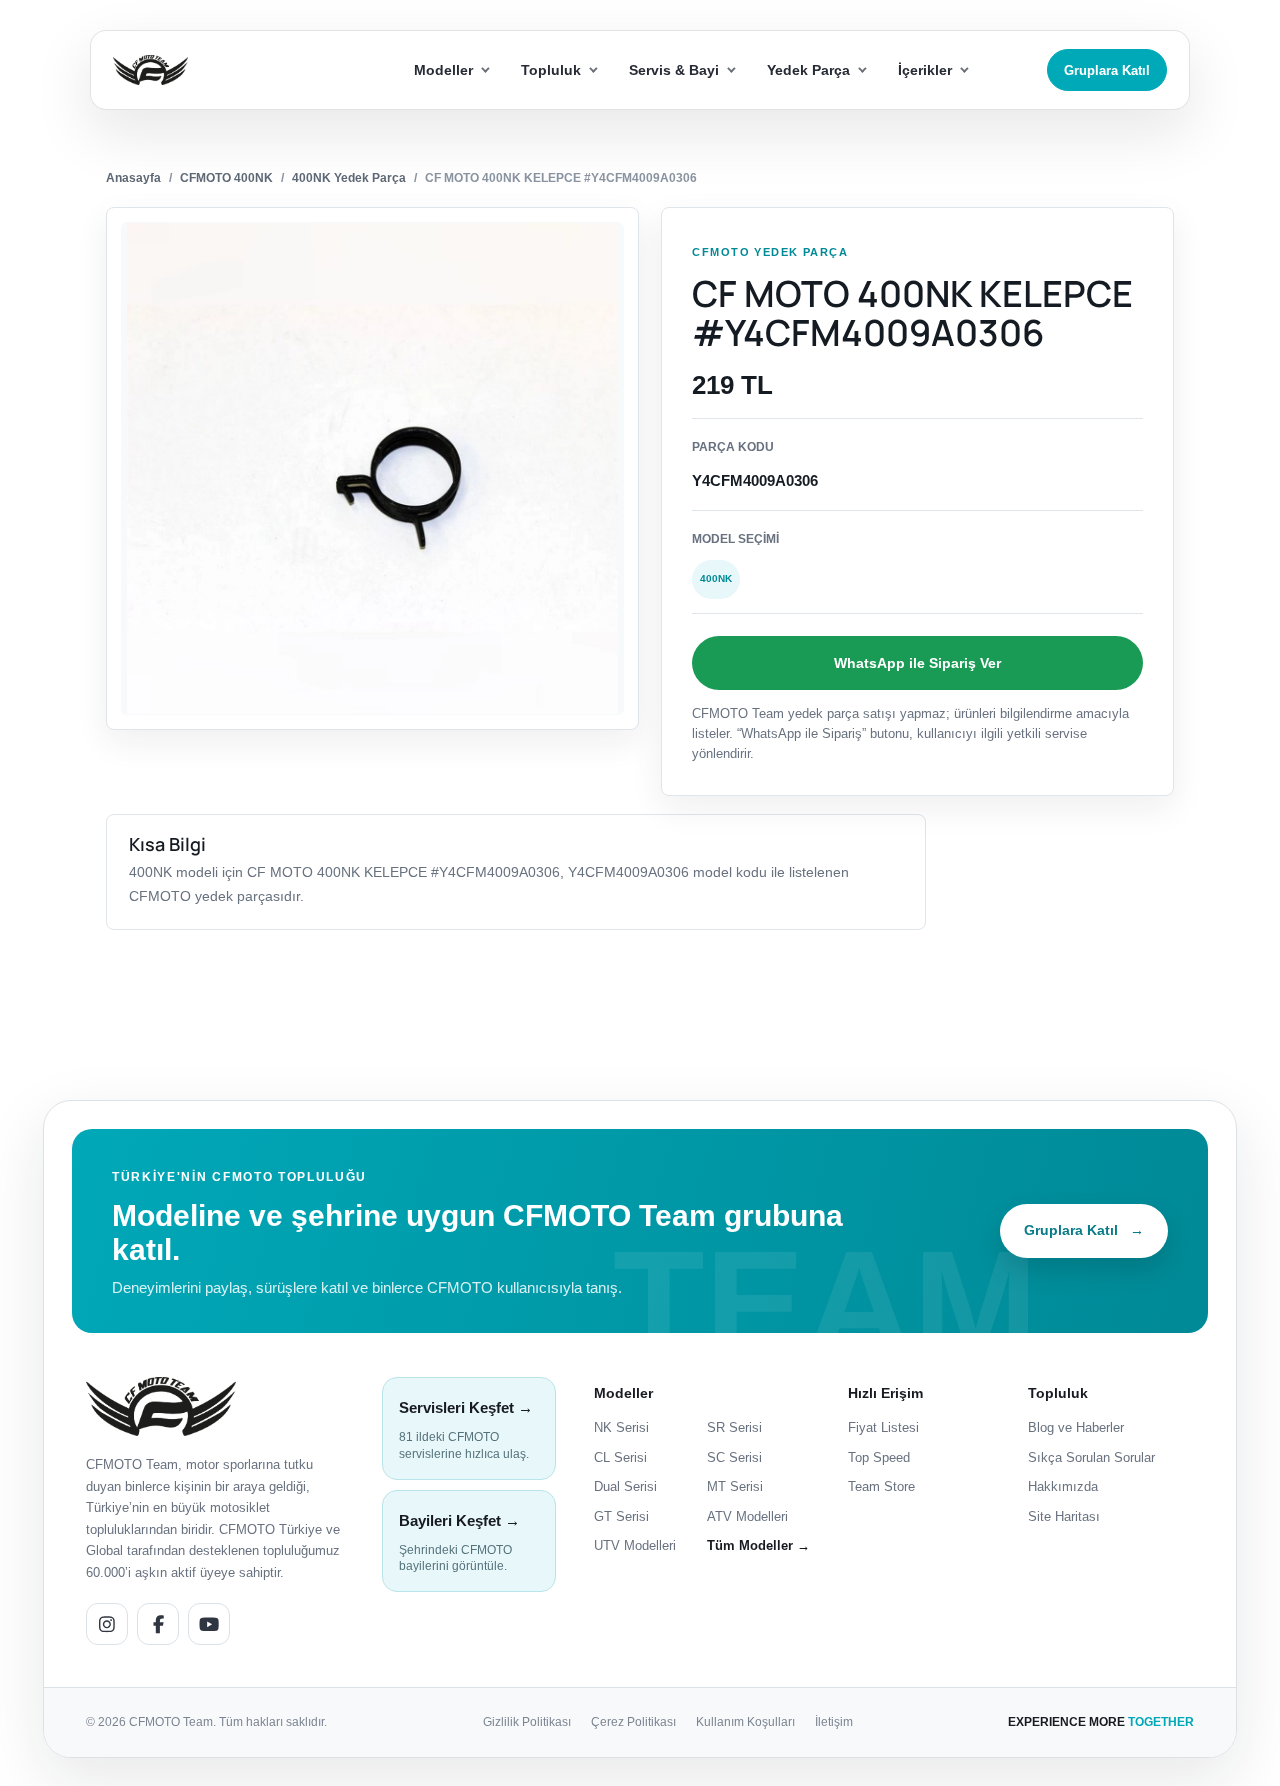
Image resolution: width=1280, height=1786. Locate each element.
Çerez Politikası (633, 1722)
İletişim (834, 1722)
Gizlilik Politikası (527, 1722)
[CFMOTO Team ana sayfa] (161, 1406)
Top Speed (879, 1457)
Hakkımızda (1063, 1486)
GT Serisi (621, 1516)
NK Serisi (621, 1427)
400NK (716, 578)
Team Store (881, 1486)
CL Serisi (620, 1457)
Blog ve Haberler (1076, 1427)
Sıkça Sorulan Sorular (1091, 1457)
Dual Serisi (625, 1486)
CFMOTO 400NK (226, 178)
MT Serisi (735, 1486)
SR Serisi (734, 1427)
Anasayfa (133, 178)
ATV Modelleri (747, 1516)
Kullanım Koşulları (745, 1722)
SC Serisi (734, 1457)
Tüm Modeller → (758, 1545)
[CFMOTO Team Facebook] (158, 1624)
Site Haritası (1064, 1516)
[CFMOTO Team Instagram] (107, 1624)
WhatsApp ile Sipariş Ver (917, 663)
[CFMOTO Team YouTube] (209, 1624)
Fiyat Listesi (883, 1427)
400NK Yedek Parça (349, 178)
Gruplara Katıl (1107, 70)
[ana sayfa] (223, 70)
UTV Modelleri (635, 1545)
